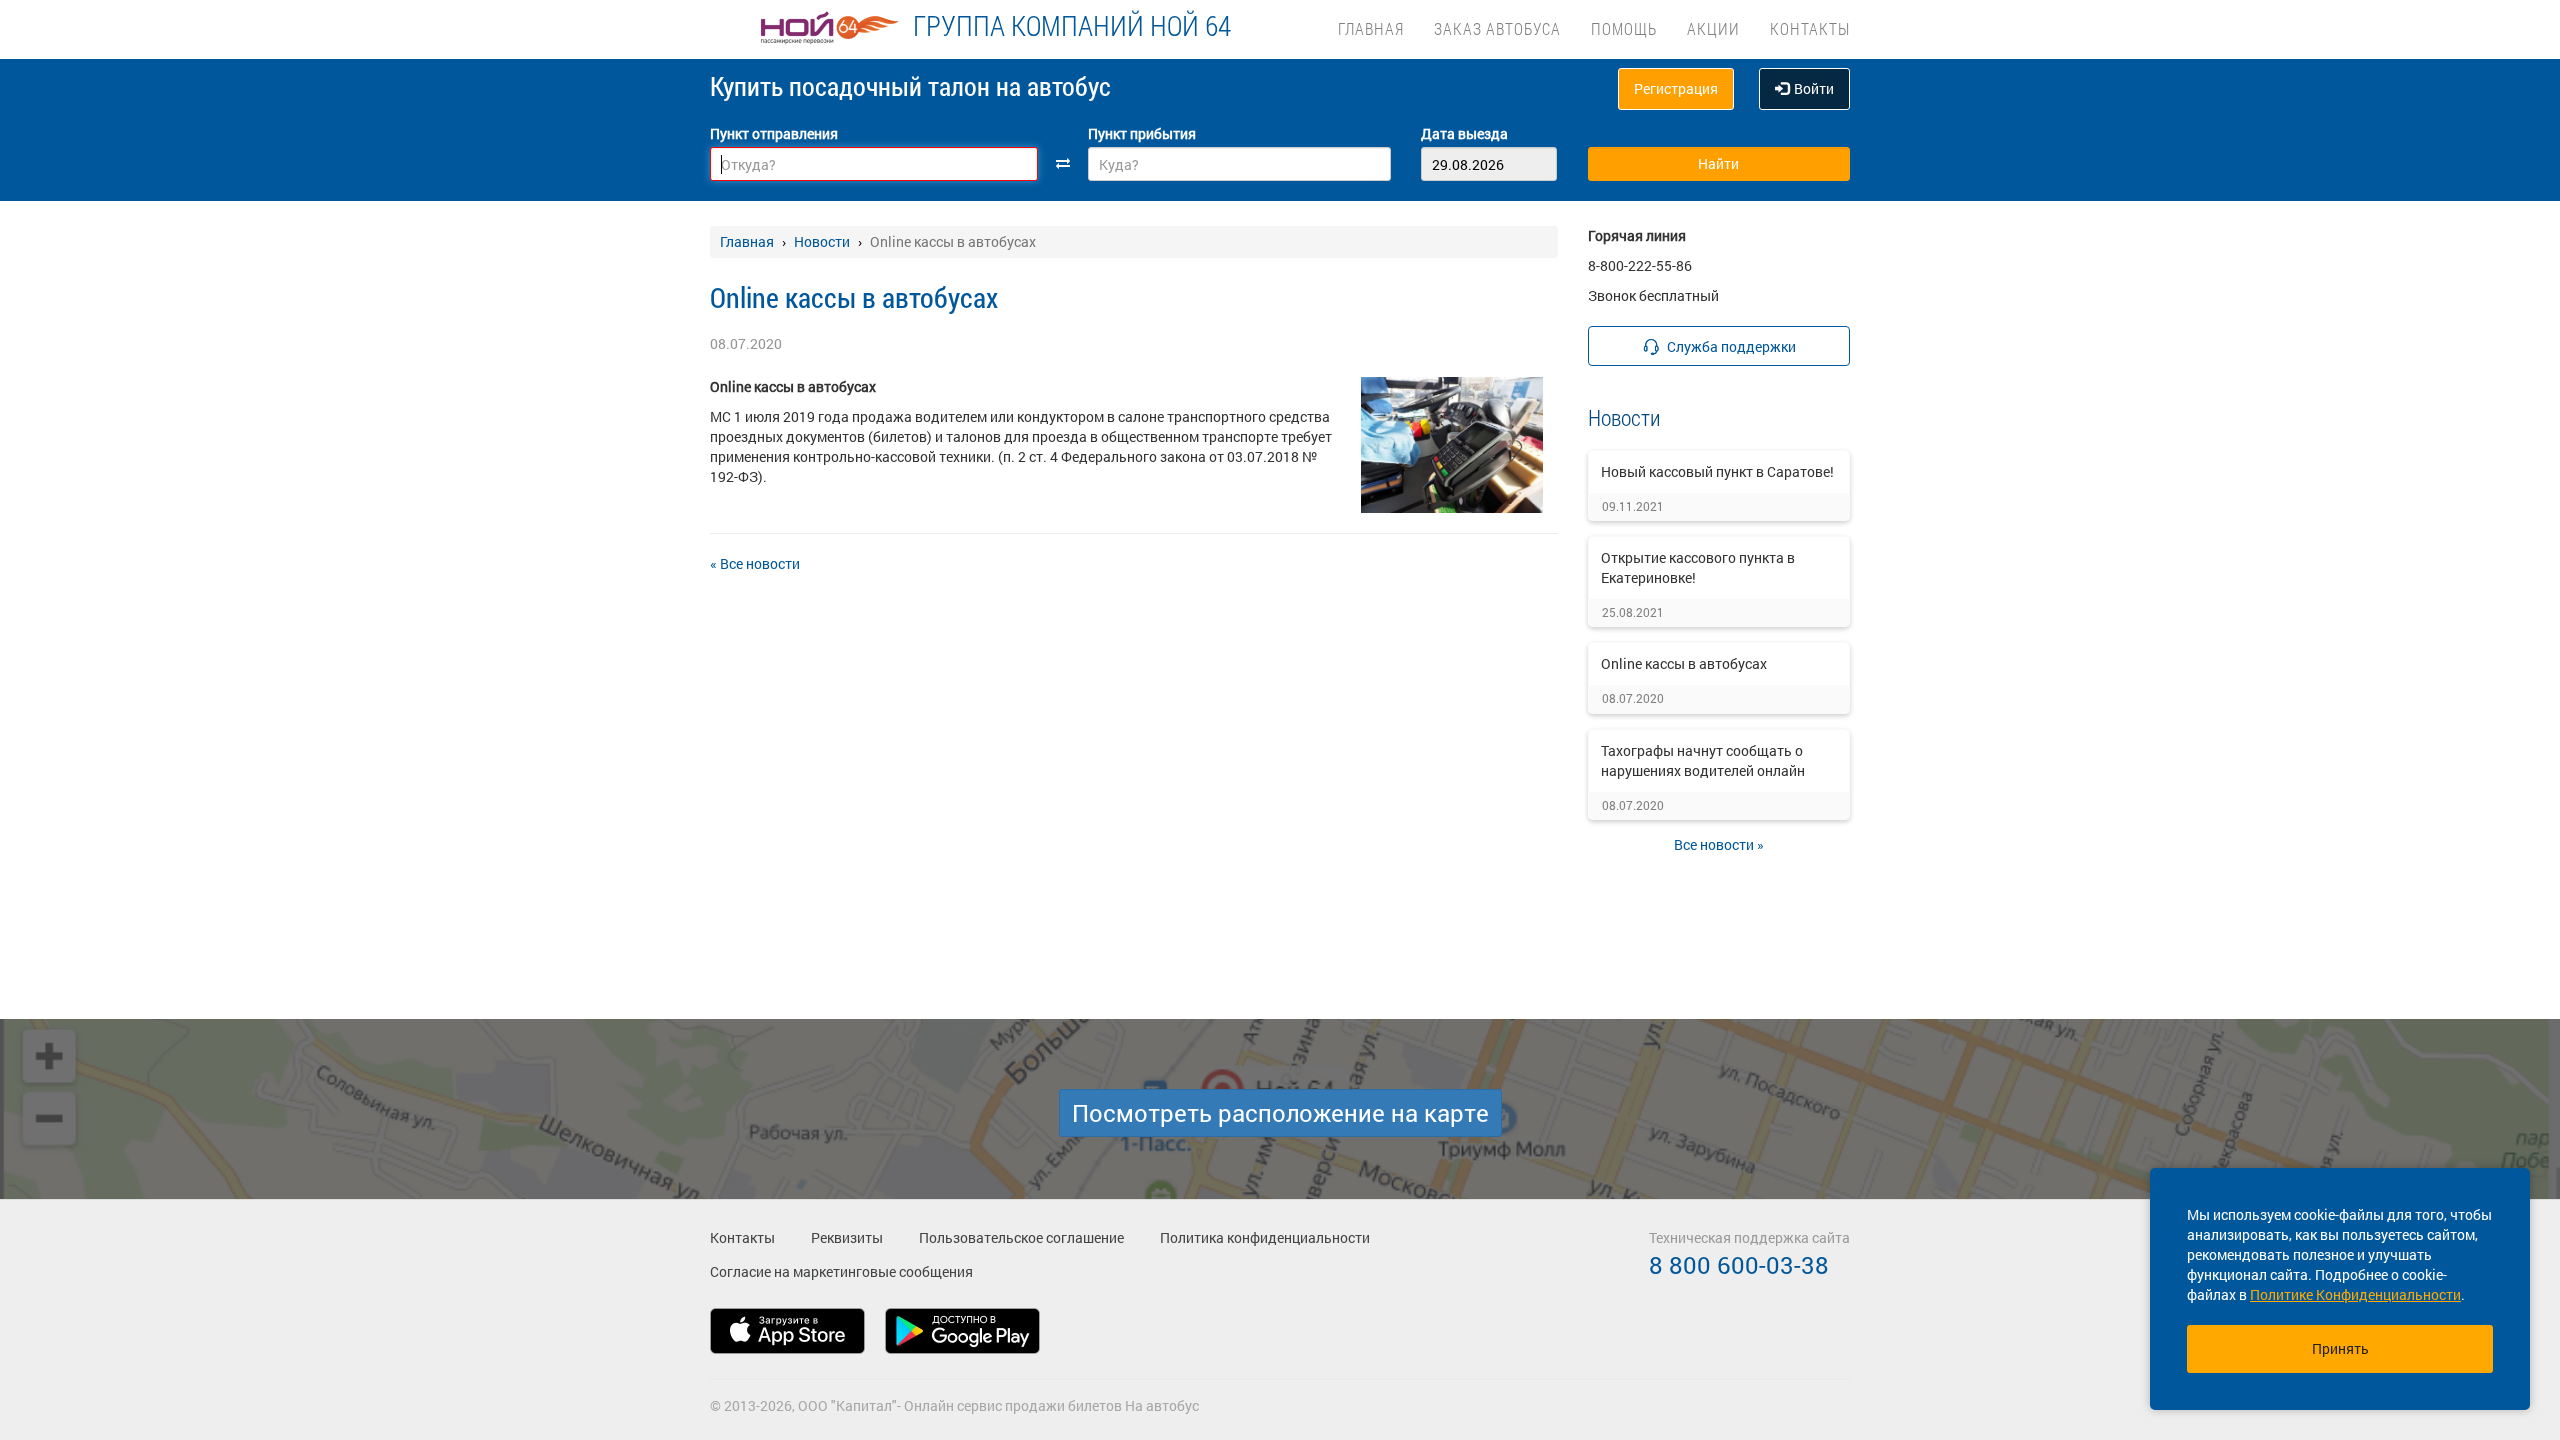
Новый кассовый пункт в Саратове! (1717, 471)
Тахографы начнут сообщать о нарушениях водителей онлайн (1703, 760)
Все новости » (1719, 844)
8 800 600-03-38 (1739, 1265)
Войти (1814, 88)
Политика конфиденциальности (1265, 1237)
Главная (1371, 28)
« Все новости (755, 563)
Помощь (1624, 28)
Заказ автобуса (1497, 28)
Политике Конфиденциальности (2355, 1294)
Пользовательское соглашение (1021, 1237)
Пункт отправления (774, 133)
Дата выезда (1464, 133)
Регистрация (1676, 88)
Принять (2340, 1348)
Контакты (1810, 28)
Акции (1713, 28)
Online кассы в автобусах (1684, 663)
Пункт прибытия (1142, 133)
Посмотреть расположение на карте (1280, 1113)
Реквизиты (847, 1237)
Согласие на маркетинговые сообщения (841, 1271)
